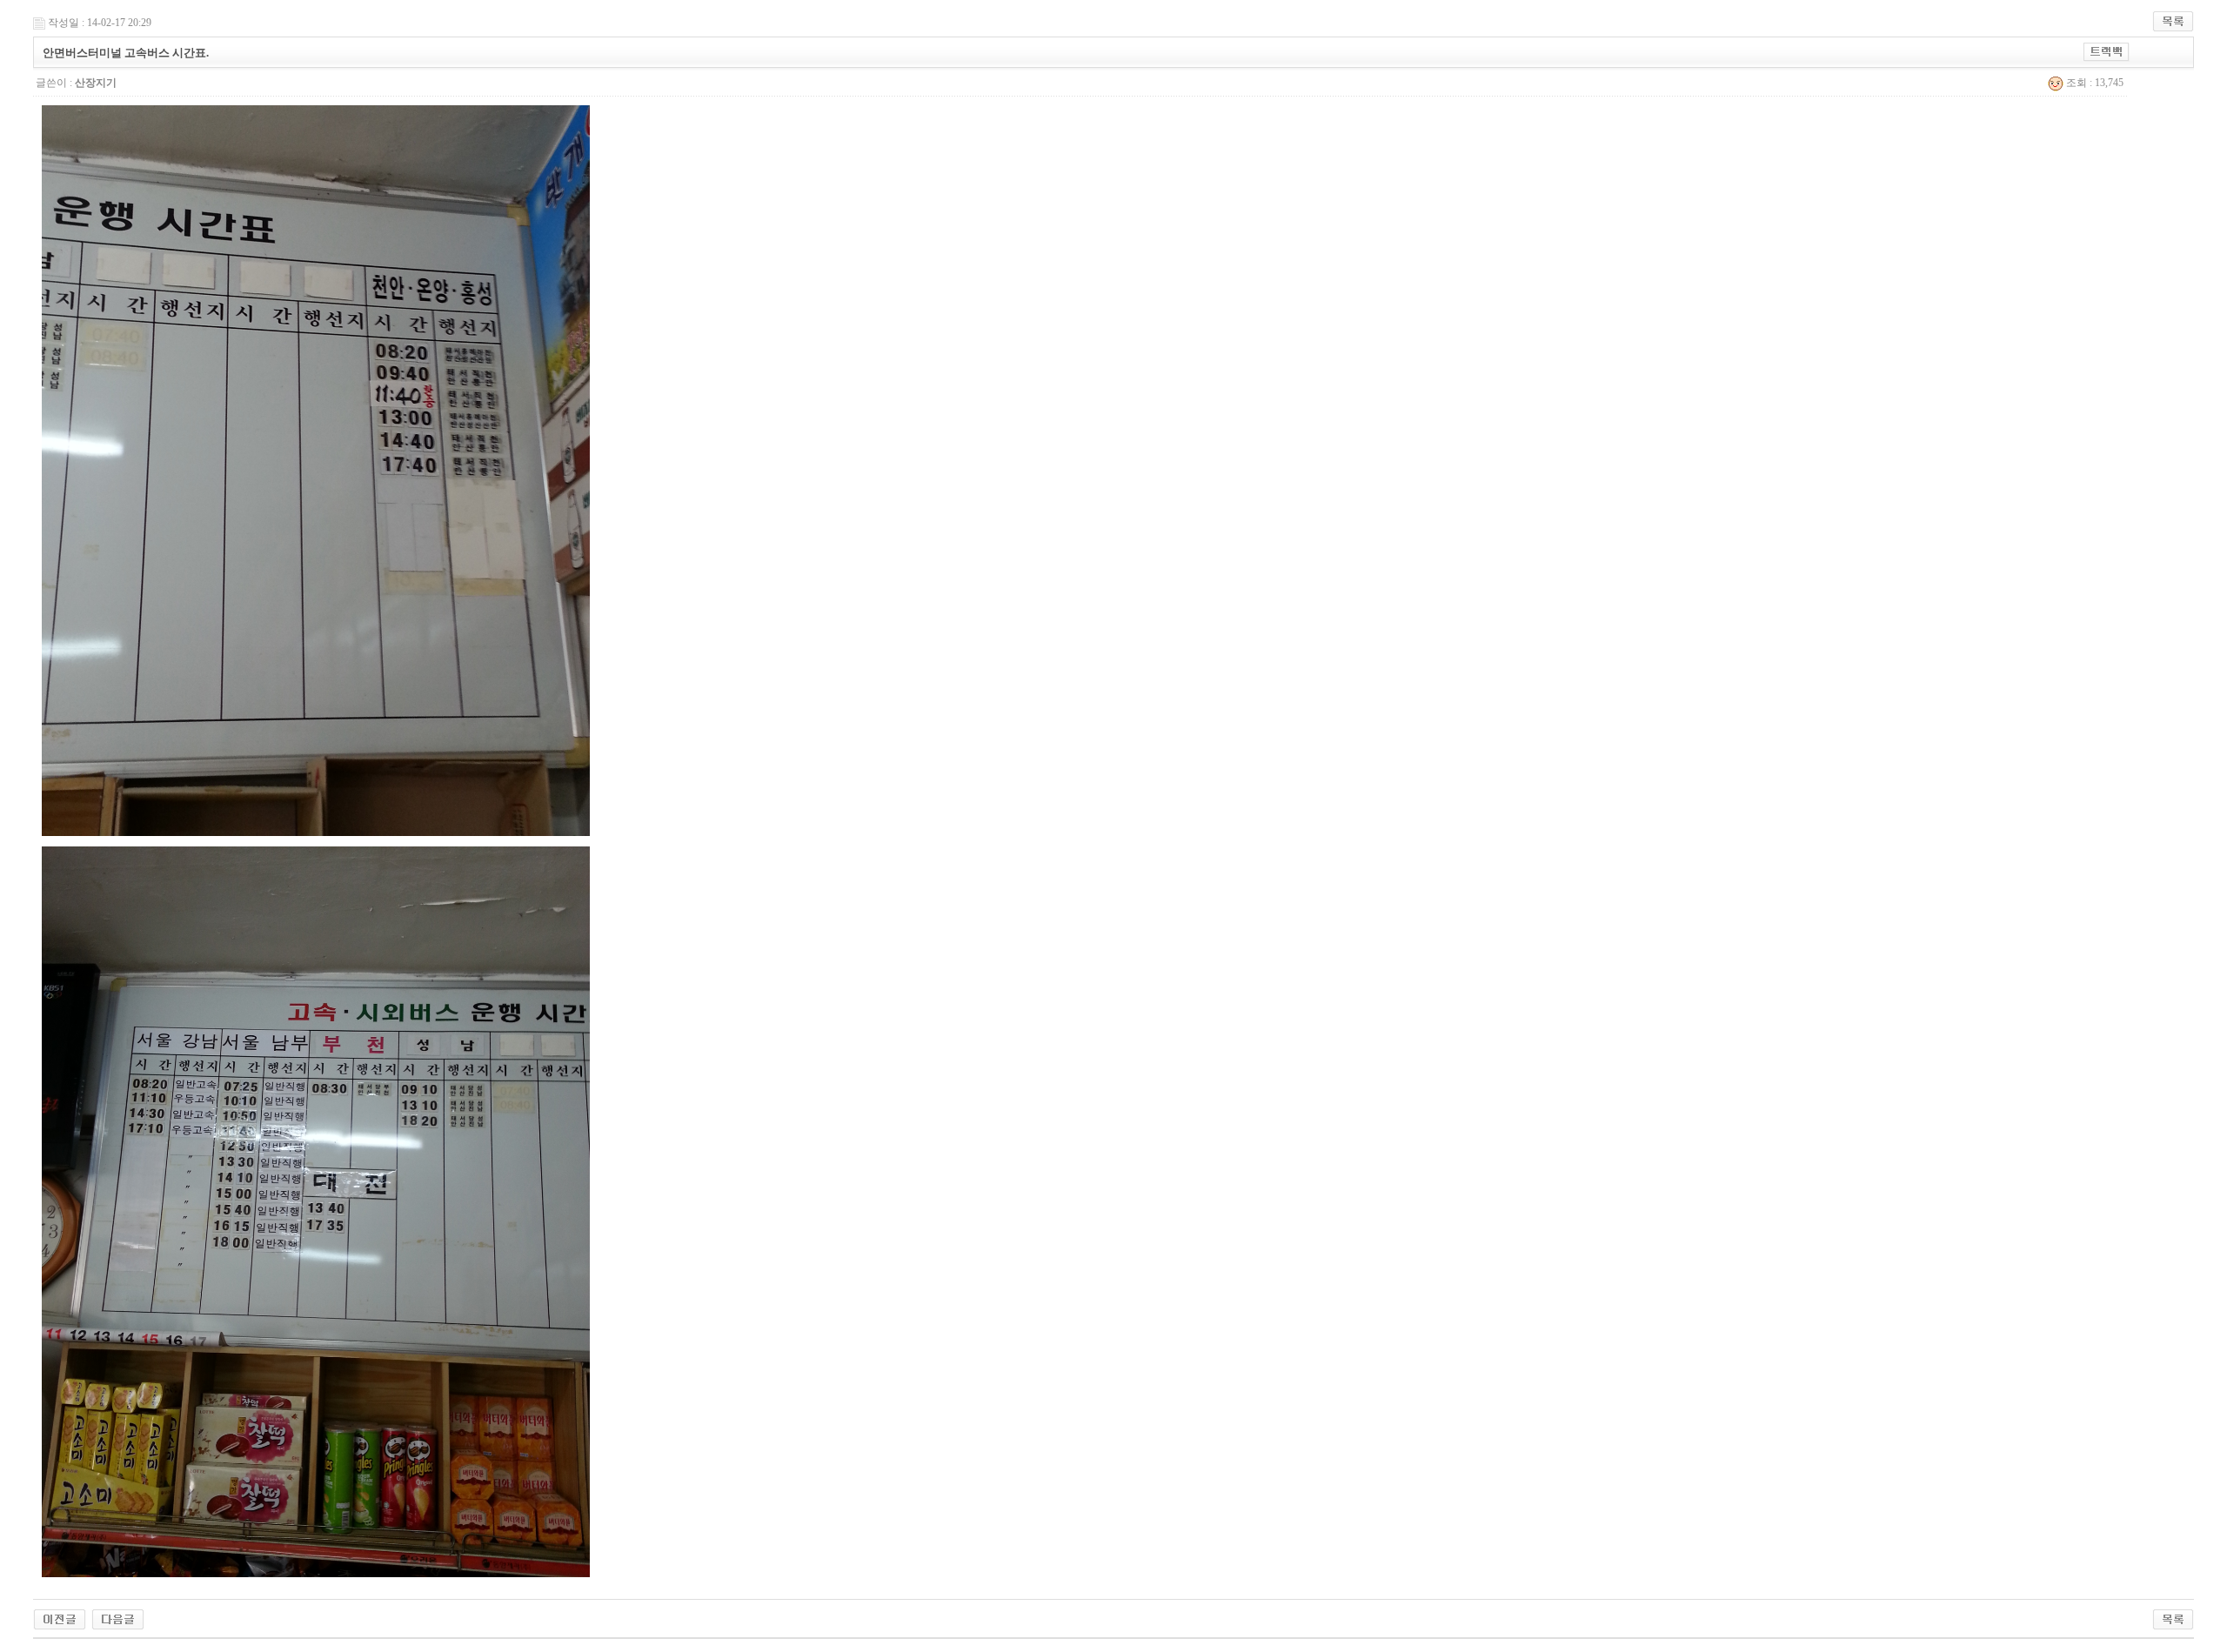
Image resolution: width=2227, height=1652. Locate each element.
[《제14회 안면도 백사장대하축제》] (118, 1618)
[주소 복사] (2107, 51)
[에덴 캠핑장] (60, 1618)
